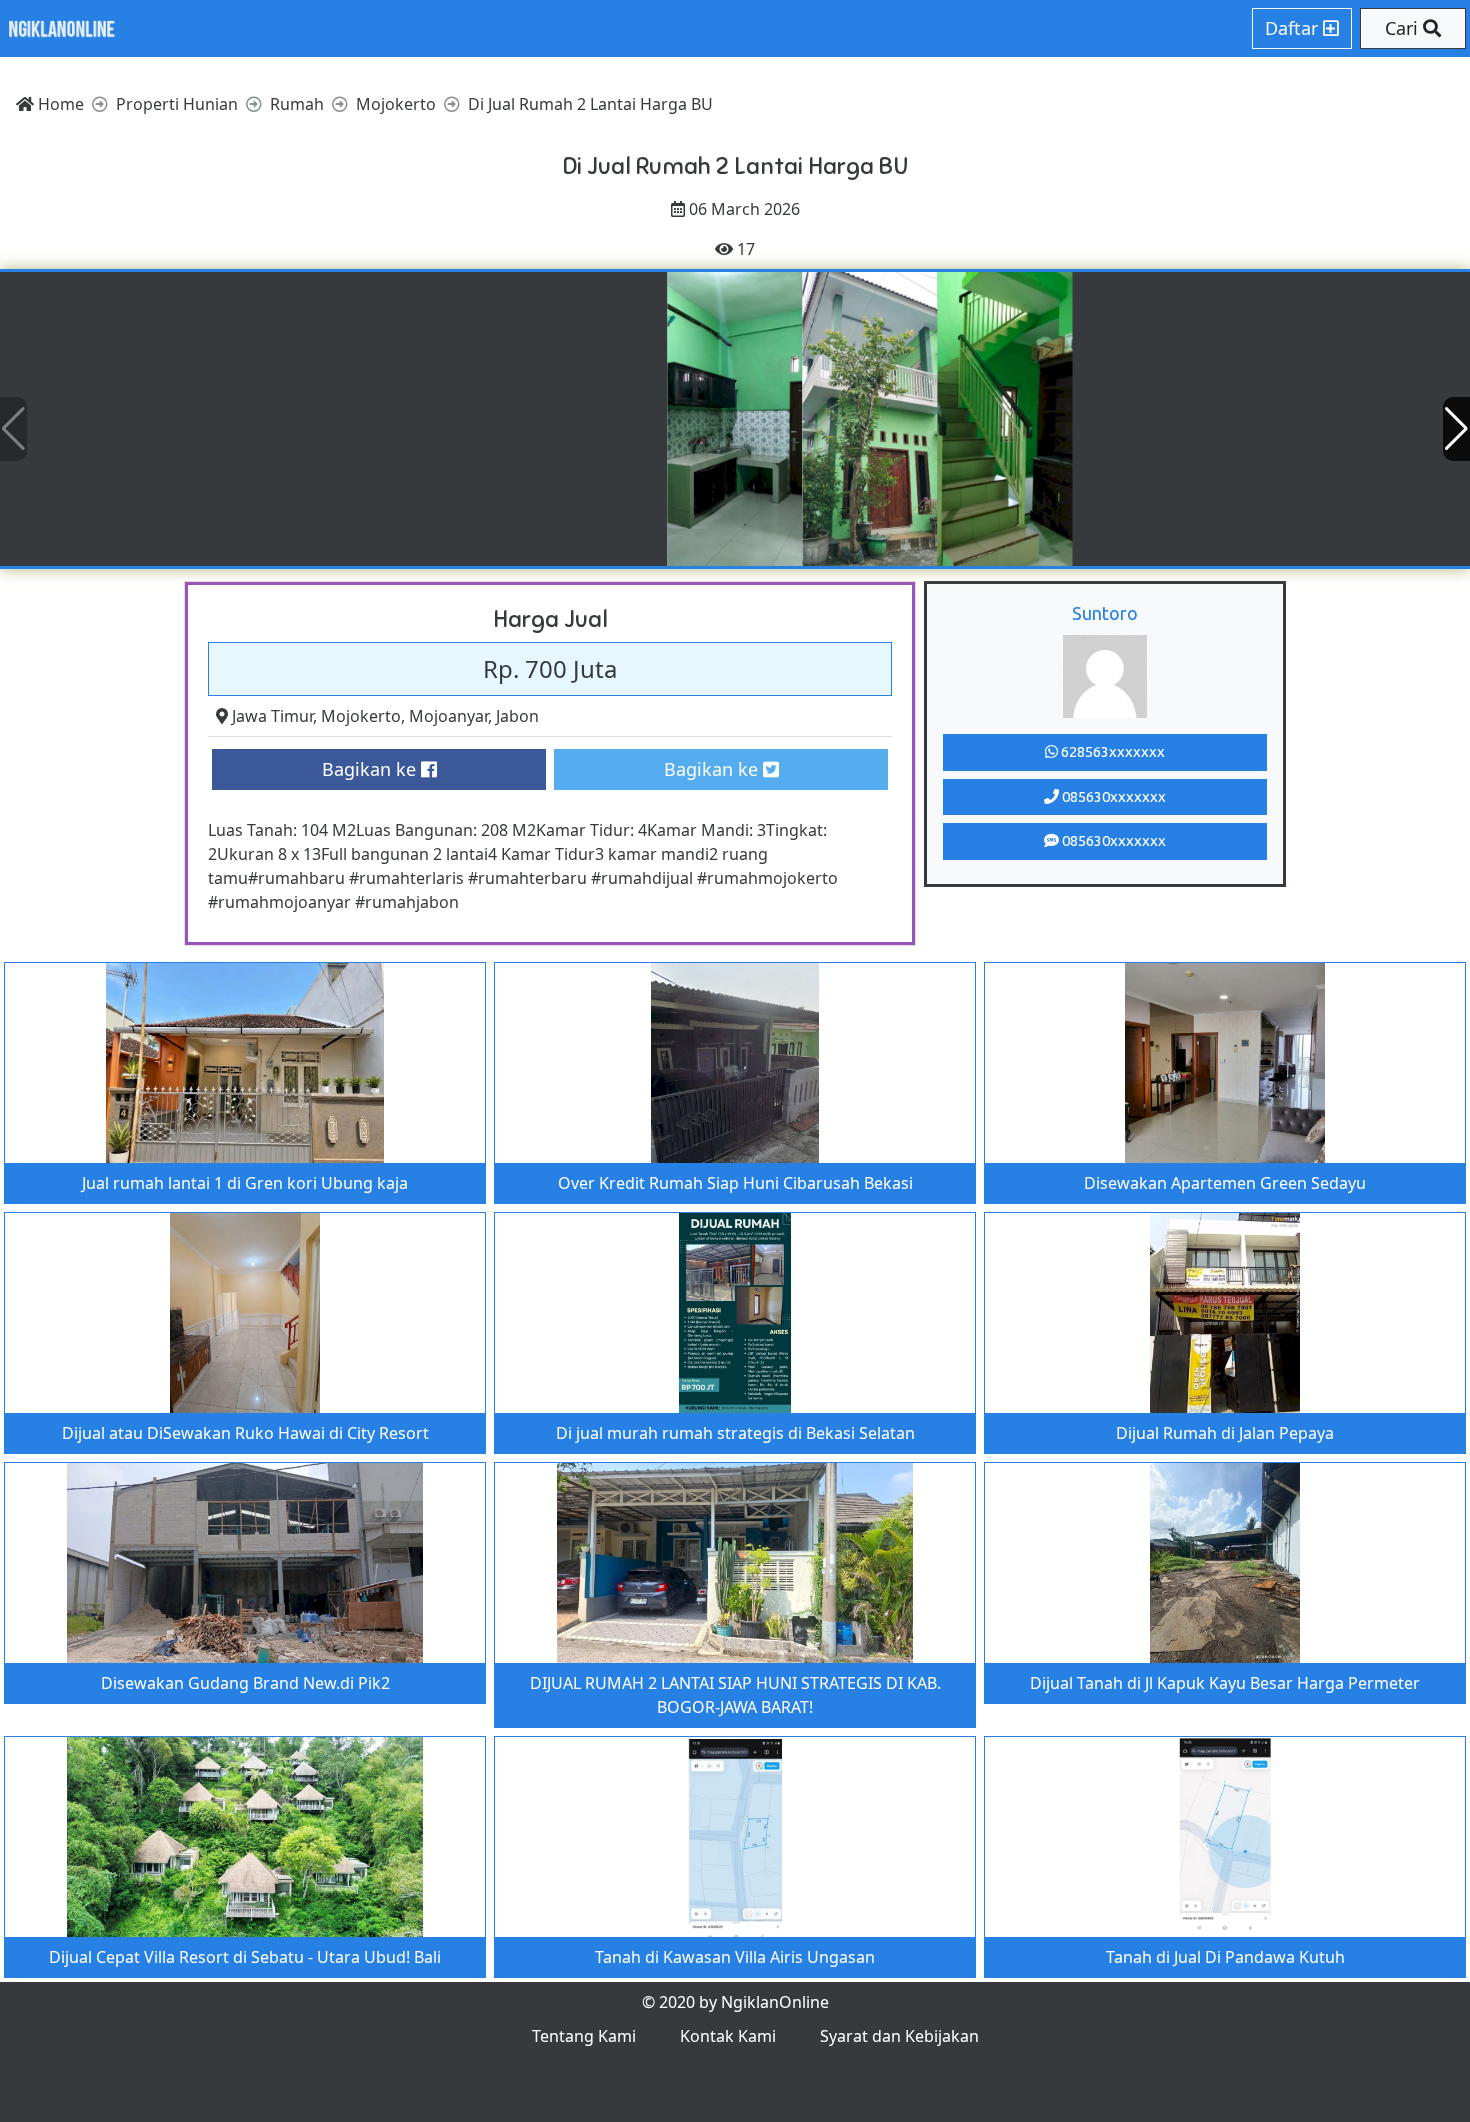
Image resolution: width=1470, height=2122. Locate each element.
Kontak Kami (728, 2036)
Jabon (517, 716)
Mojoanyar (448, 716)
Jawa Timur (272, 716)
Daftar (1294, 28)
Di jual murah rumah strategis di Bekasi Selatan (735, 1433)
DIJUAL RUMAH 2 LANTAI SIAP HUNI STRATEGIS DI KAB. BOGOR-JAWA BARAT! (735, 1695)
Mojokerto (361, 716)
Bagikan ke (371, 769)
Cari (1404, 28)
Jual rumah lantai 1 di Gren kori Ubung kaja (245, 1183)
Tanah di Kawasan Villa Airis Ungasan (735, 1957)
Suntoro (1105, 613)
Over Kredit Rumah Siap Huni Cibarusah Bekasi (735, 1183)
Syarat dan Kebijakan (899, 2036)
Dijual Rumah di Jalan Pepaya (1225, 1433)
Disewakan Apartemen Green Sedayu (1225, 1183)
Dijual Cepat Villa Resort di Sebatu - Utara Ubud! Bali (245, 1957)
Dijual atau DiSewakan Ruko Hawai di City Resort (245, 1433)
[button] (1456, 429)
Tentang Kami (584, 2036)
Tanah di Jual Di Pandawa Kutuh (1225, 1957)
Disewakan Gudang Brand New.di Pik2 (245, 1683)
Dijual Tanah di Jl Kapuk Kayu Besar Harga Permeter (1225, 1683)
